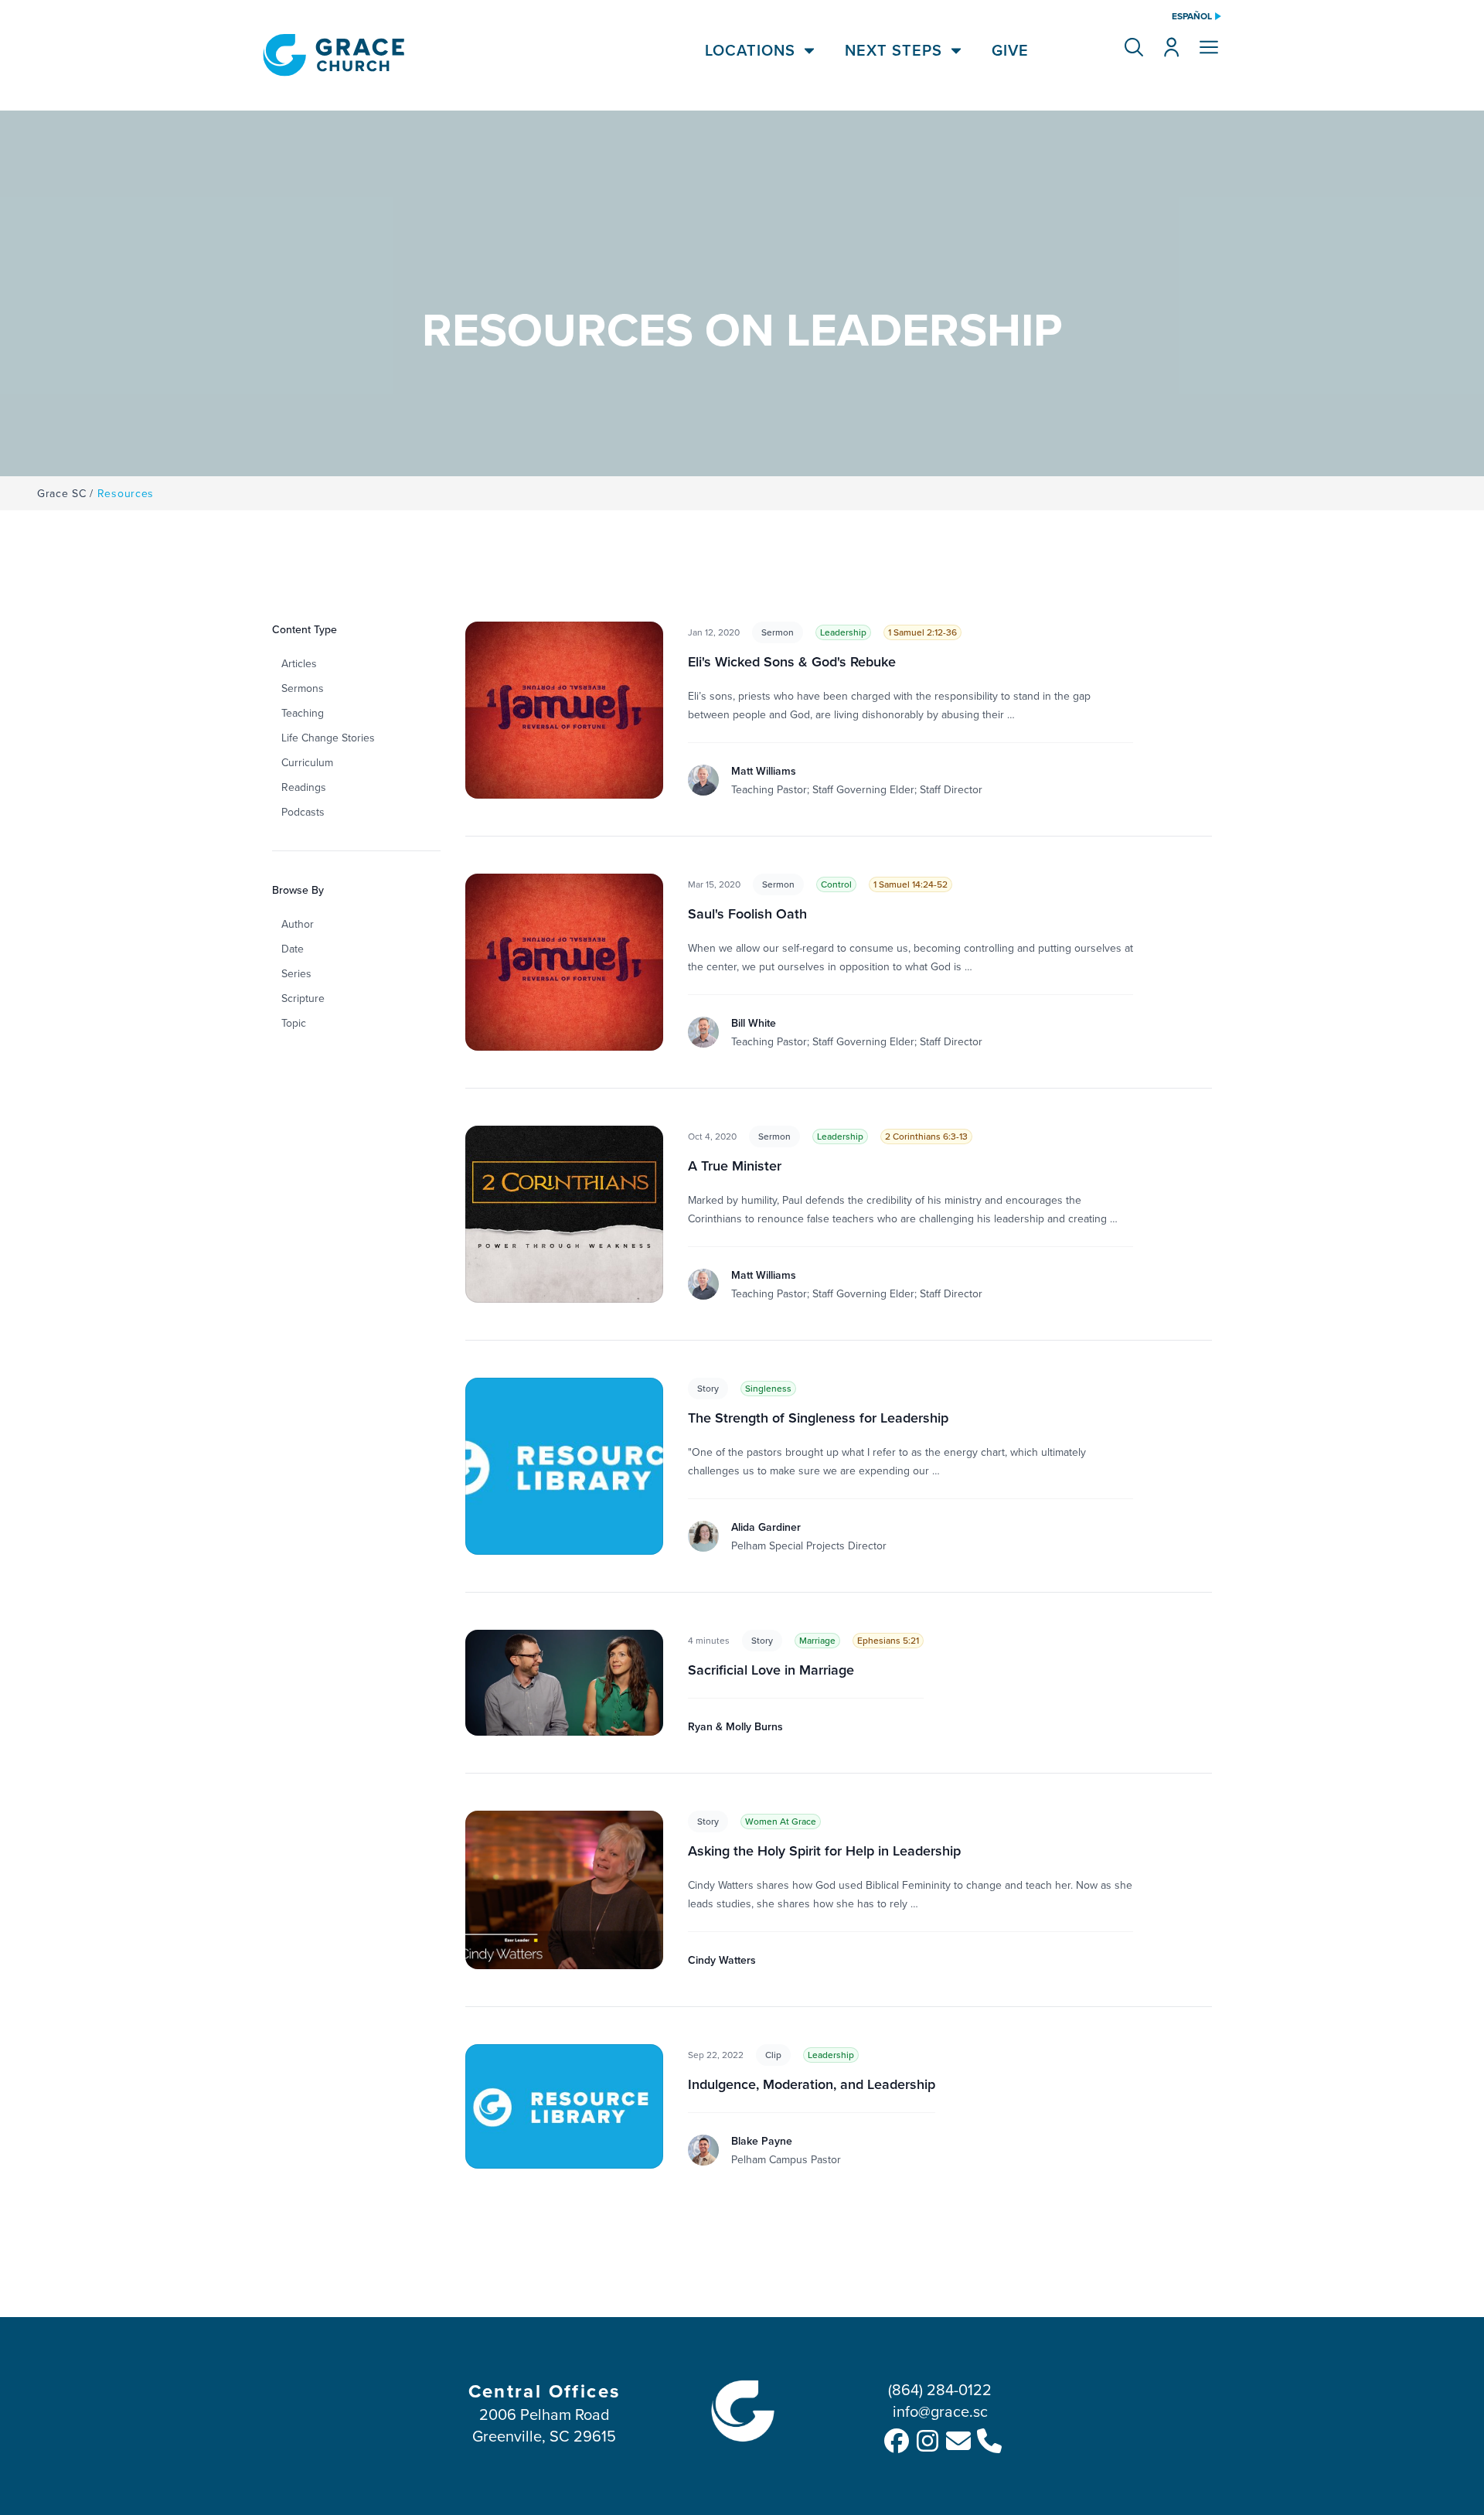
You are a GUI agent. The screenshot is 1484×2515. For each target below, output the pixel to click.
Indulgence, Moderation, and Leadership (812, 2084)
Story (708, 1388)
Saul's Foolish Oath (747, 913)
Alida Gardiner (766, 1527)
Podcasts (303, 812)
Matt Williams (764, 771)
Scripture (303, 998)
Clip (773, 2055)
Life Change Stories (328, 738)
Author (298, 924)
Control (836, 884)
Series (296, 973)
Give (1010, 50)
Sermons (303, 688)
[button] (1134, 47)
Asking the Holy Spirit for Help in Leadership (824, 1850)
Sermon (778, 632)
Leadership (843, 632)
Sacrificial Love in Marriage (771, 1670)
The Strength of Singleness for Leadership (818, 1418)
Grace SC (62, 493)
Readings (304, 787)
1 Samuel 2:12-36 (922, 632)
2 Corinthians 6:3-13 (926, 1136)
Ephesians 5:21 (888, 1640)
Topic (294, 1023)
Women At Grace (781, 1821)
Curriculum (307, 762)
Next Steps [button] (893, 50)
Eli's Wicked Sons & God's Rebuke (792, 661)
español (1192, 16)
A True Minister (735, 1165)
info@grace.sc (940, 2411)
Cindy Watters (722, 1960)
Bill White (754, 1023)
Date (293, 949)
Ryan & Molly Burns (735, 1726)
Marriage (817, 1640)
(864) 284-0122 (940, 2389)
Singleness (768, 1388)
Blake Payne (762, 2141)
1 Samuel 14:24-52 (910, 884)
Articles (299, 663)
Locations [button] (750, 50)
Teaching (303, 713)
